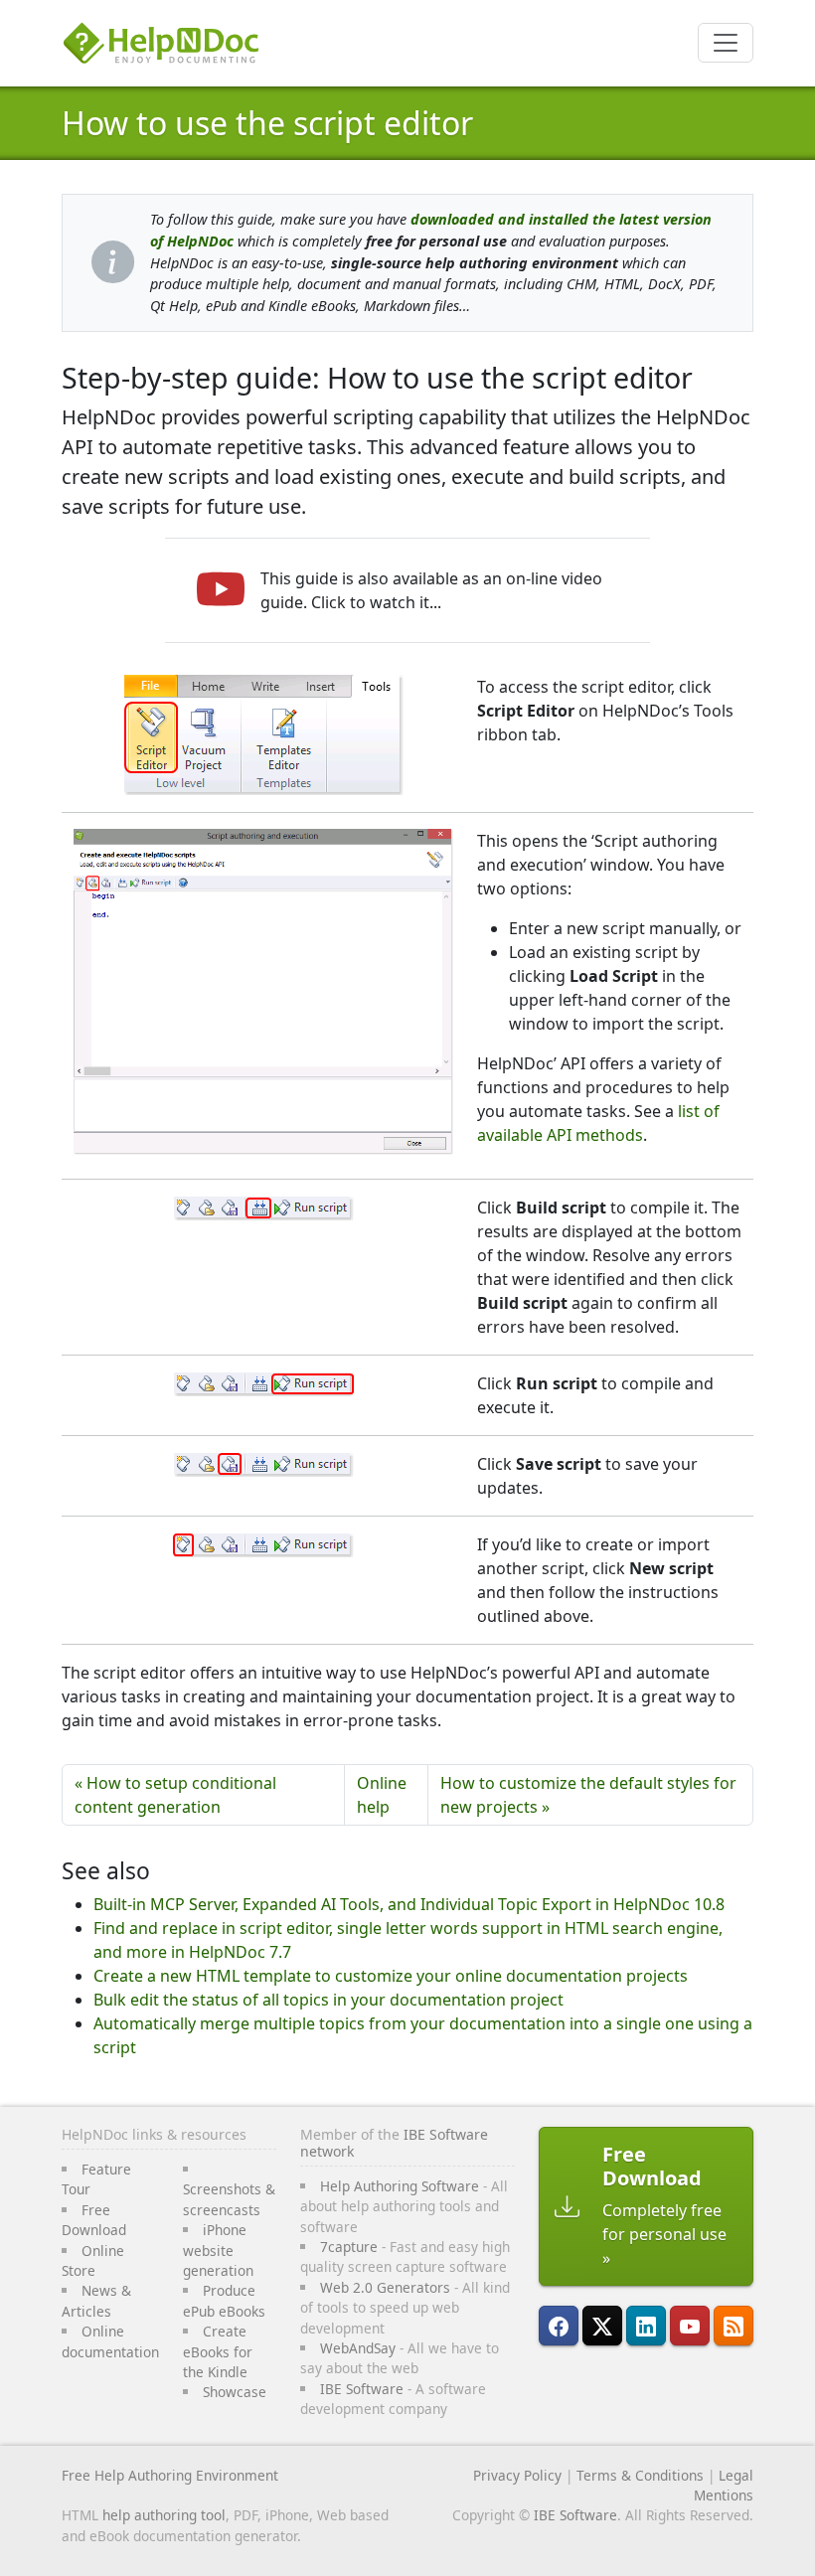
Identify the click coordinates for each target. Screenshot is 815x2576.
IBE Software (362, 2389)
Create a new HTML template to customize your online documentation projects (391, 1976)
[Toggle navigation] (726, 43)
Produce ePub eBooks (224, 2300)
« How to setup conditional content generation (175, 1795)
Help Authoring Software (400, 2186)
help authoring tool (164, 2515)
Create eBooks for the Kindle (218, 2351)
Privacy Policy (517, 2475)
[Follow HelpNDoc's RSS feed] (733, 2326)
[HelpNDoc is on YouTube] (690, 2326)
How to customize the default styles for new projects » (588, 1795)
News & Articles (96, 2300)
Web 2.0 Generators (385, 2287)
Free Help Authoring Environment (170, 2475)
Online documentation (110, 2341)
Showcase (235, 2392)
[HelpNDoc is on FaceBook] (559, 2326)
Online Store (93, 2260)
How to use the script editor (267, 123)
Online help (382, 1795)
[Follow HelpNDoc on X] (602, 2326)
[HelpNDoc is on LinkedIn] (646, 2326)
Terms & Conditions (640, 2475)
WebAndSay (358, 2348)
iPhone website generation (218, 2250)
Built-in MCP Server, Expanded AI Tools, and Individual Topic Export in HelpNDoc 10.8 (409, 1904)
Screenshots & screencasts (229, 2199)
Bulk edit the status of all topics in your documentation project (328, 2000)
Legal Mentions (724, 2485)
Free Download (94, 2220)
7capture (349, 2247)
